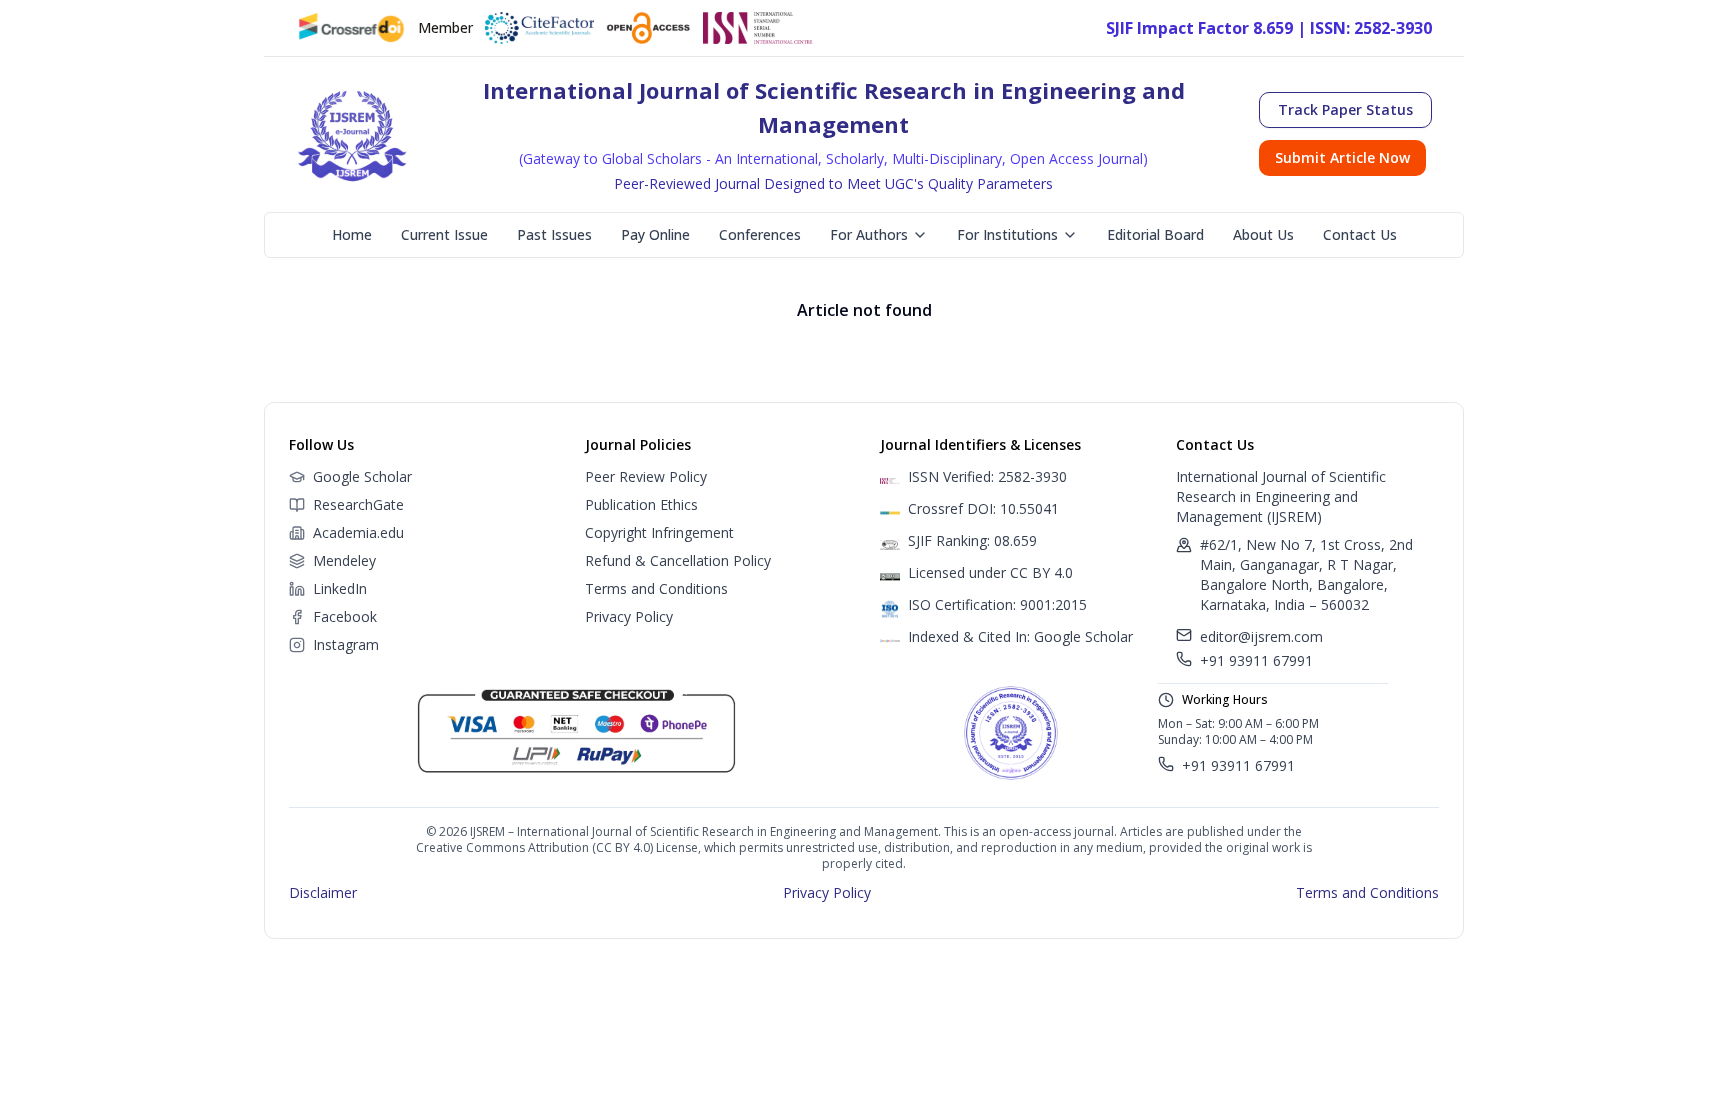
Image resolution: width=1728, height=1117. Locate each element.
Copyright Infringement (659, 532)
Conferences (760, 234)
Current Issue (444, 234)
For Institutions (1007, 234)
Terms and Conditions (656, 588)
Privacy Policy (629, 616)
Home (352, 234)
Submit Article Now (1342, 157)
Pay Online (655, 234)
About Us (1263, 234)
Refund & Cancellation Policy (678, 560)
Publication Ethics (641, 504)
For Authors (869, 234)
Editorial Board (1155, 234)
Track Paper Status (1345, 109)
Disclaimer (323, 892)
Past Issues (554, 234)
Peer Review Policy (646, 476)
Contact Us (1360, 234)
